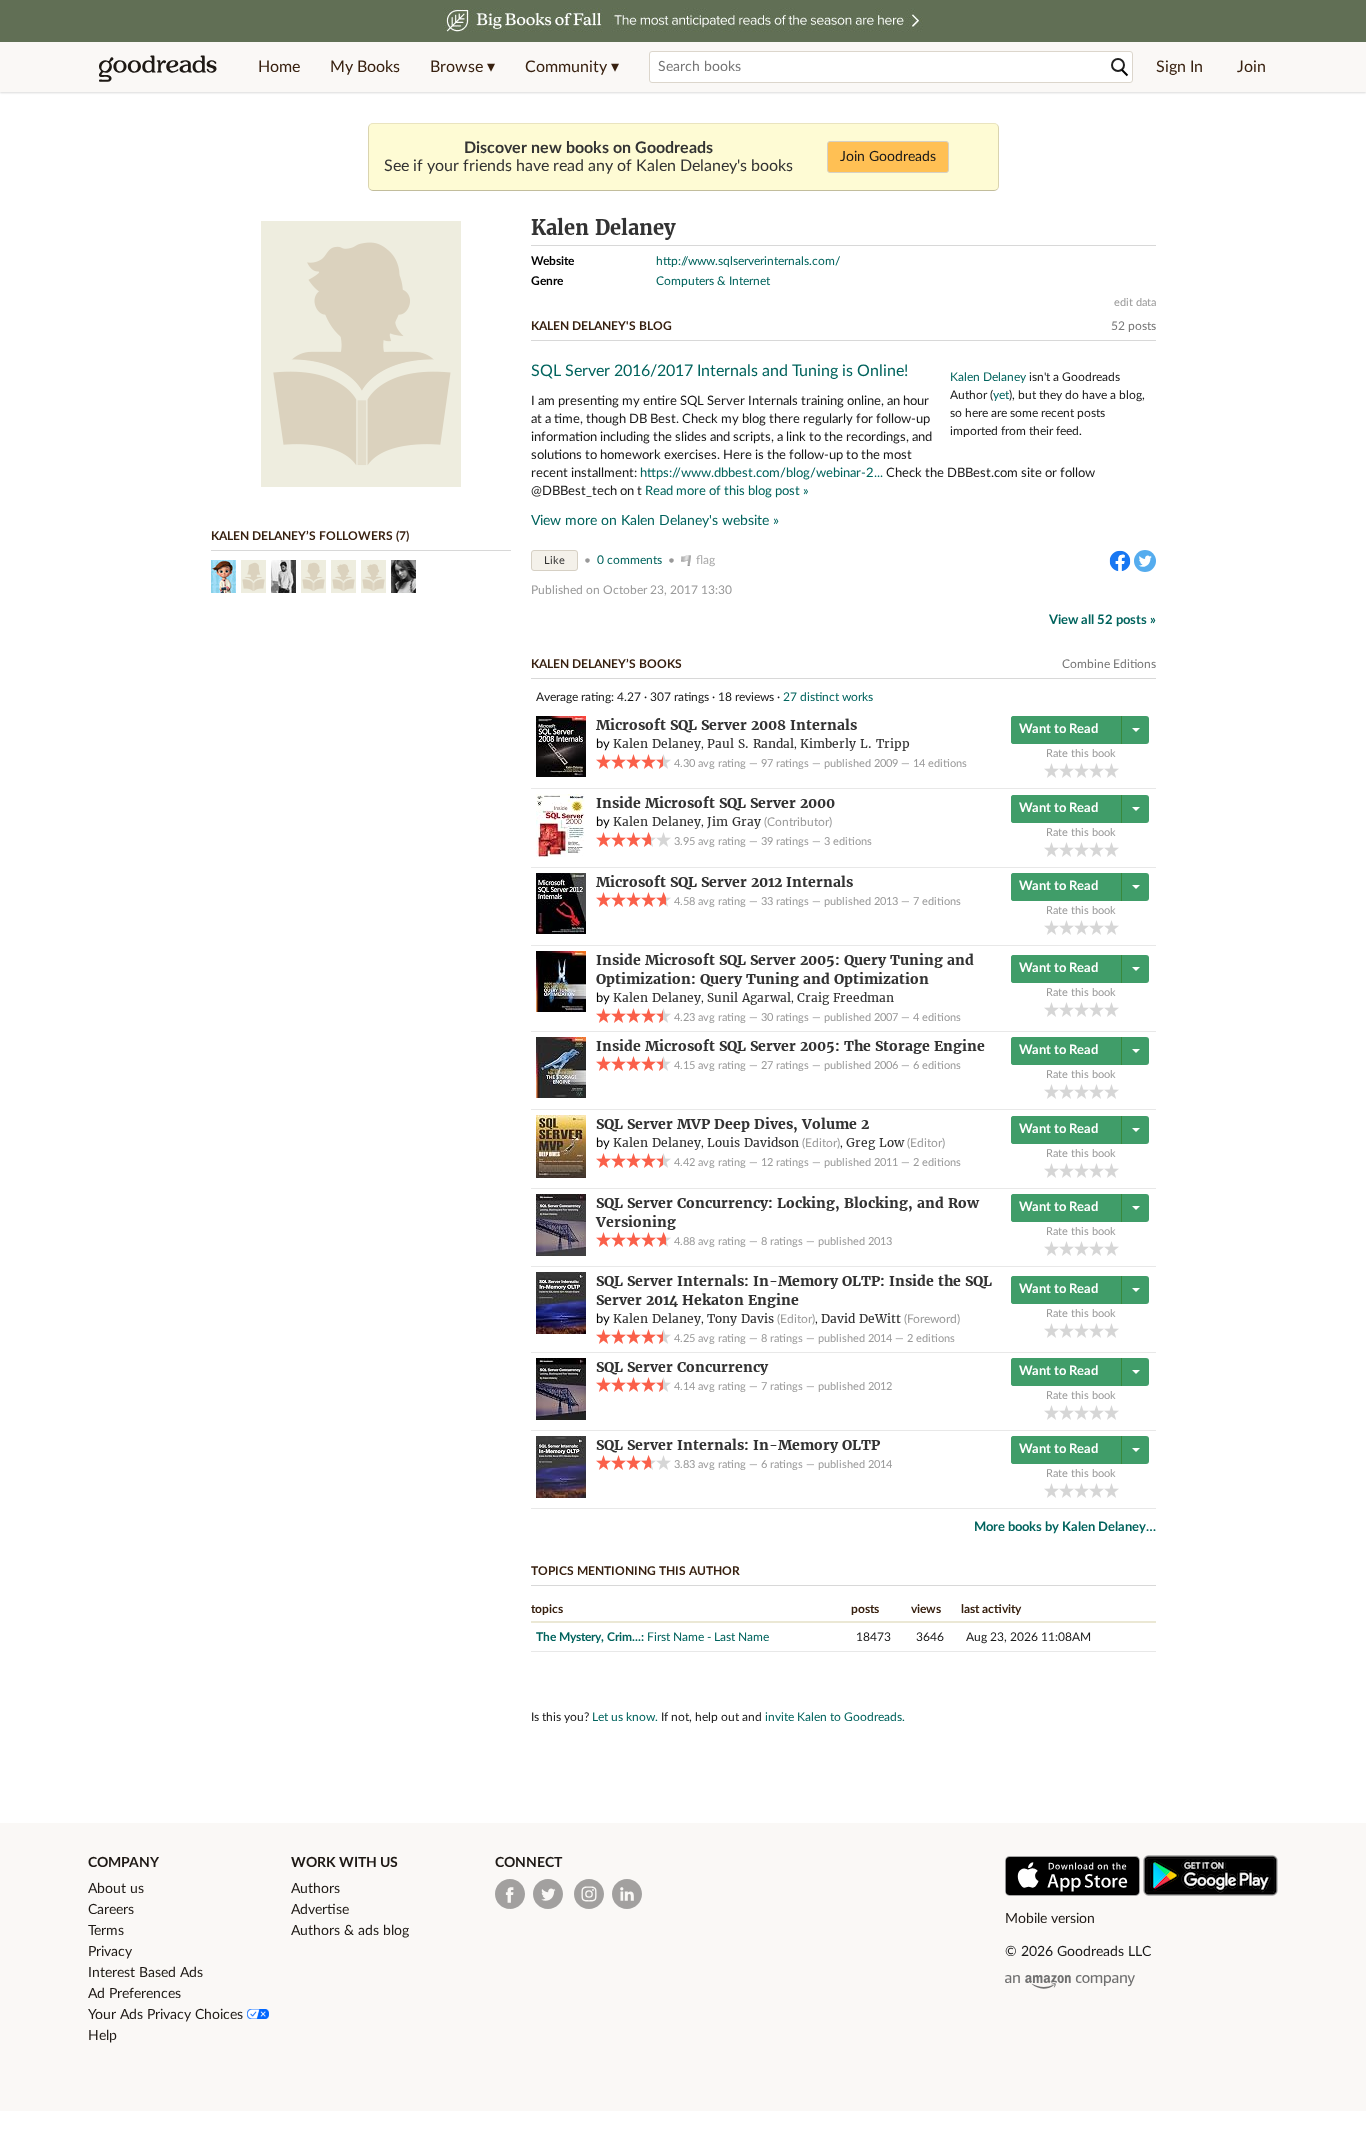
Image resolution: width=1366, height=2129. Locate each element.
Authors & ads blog (350, 1931)
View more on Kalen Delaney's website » (655, 521)
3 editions (848, 841)
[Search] (1120, 67)
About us (116, 1889)
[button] (462, 67)
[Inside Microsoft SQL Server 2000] (561, 853)
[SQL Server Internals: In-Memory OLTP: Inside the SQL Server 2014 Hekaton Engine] (561, 1330)
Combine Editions (1109, 664)
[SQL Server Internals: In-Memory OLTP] (561, 1494)
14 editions (940, 763)
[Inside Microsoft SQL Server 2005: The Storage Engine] (561, 1094)
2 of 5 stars (1066, 770)
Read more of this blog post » (727, 491)
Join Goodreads (888, 157)
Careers (111, 1910)
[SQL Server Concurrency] (561, 1416)
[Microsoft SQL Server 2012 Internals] (561, 930)
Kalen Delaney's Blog (601, 326)
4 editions (937, 1017)
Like (554, 560)
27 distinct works (828, 697)
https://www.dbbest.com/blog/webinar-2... (761, 473)
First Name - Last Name (708, 1637)
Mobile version (1050, 1919)
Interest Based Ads (145, 1973)
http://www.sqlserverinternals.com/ (748, 261)
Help (102, 2036)
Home (279, 67)
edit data (1135, 302)
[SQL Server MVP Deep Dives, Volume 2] (561, 1174)
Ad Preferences (134, 1994)
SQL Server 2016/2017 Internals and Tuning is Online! (719, 371)
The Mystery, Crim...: (590, 1637)
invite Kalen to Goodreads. (835, 1717)
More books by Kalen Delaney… (1065, 1527)
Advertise (320, 1910)
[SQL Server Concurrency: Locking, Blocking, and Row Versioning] (561, 1252)
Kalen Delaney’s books (606, 664)
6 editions (937, 1065)
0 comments (629, 560)
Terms (106, 1931)
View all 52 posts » (1102, 620)
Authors (315, 1889)
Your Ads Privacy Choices (167, 2015)
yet (1001, 395)
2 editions (937, 1162)
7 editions (937, 901)
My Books (365, 67)
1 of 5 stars (1051, 770)
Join (1251, 67)
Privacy (110, 1952)
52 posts (1133, 326)
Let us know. (625, 1717)
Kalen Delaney (988, 377)
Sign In (1179, 67)
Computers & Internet (713, 281)
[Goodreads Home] (158, 67)
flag (705, 560)
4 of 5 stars (1096, 770)
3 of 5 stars (1081, 770)
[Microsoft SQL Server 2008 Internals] (561, 773)
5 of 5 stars (1111, 770)
